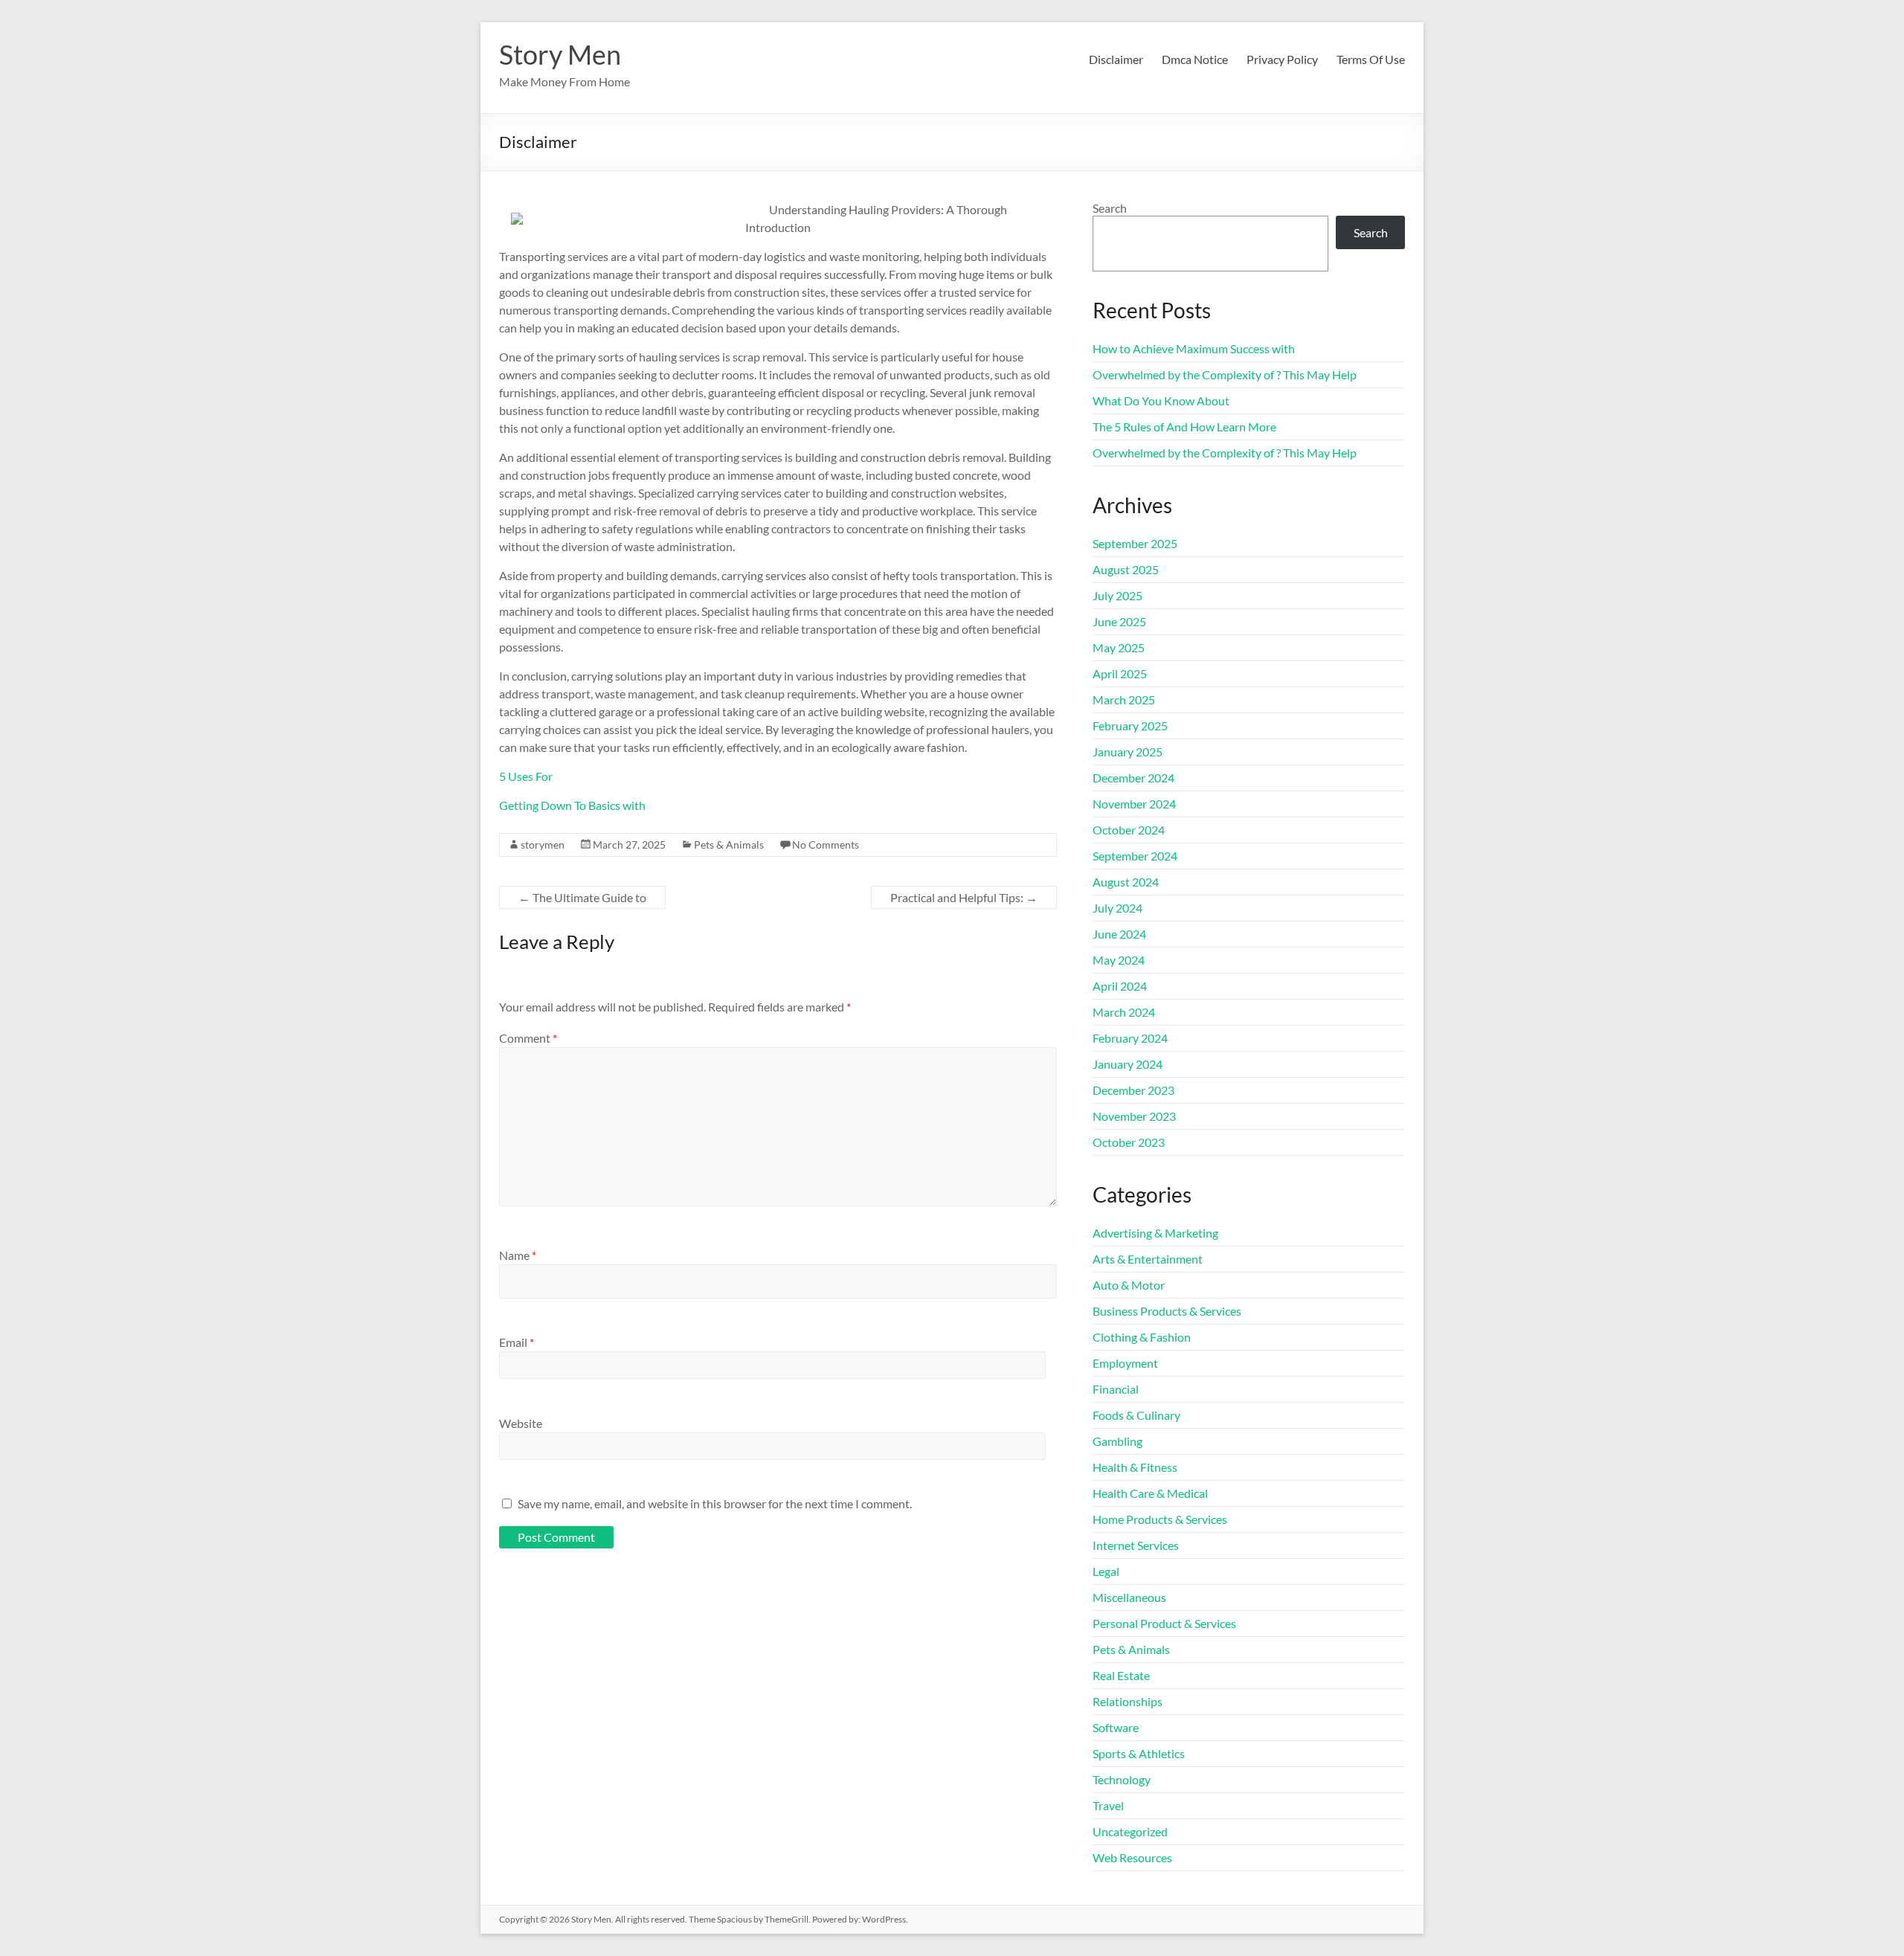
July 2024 (1117, 908)
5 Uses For (526, 776)
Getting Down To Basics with (572, 805)
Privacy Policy (1282, 59)
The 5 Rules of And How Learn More (1184, 427)
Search (1110, 208)
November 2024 (1134, 804)
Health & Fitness (1135, 1467)
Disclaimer (1116, 59)
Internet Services (1136, 1545)
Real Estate (1121, 1675)
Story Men (560, 54)
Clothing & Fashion (1142, 1337)
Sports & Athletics (1139, 1753)
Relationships (1128, 1701)
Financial (1116, 1389)
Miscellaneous (1129, 1597)
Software (1116, 1727)
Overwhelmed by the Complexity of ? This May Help (1225, 374)
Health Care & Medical (1150, 1493)
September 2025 (1135, 543)
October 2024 (1129, 830)
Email (517, 1342)
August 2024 (1126, 882)
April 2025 (1120, 673)
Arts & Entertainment (1148, 1259)
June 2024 (1119, 934)
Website (521, 1423)
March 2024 (1124, 1012)
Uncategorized (1130, 1831)
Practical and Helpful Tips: (964, 897)
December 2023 (1133, 1090)
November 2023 (1134, 1116)
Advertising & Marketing (1155, 1233)
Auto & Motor (1129, 1285)
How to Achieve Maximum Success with (1194, 348)
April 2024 (1120, 986)
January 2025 (1128, 752)
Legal (1106, 1571)
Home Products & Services (1160, 1519)
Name (518, 1255)
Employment (1125, 1363)
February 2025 (1130, 726)
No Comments (826, 845)
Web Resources (1132, 1857)
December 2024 (1133, 778)
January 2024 (1128, 1064)
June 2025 (1119, 621)
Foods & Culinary (1136, 1415)
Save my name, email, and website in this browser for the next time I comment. (715, 1503)
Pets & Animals (729, 845)
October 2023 (1129, 1142)
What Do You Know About (1161, 400)
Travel (1108, 1805)
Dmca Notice (1195, 59)
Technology (1122, 1779)
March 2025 (1124, 699)
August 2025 (1126, 569)
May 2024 (1119, 960)
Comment (528, 1038)
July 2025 (1117, 595)
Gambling (1117, 1441)
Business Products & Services (1167, 1311)
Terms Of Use (1371, 59)
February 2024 (1130, 1038)
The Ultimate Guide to (582, 897)
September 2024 (1135, 856)
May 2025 (1119, 647)
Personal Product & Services (1164, 1623)
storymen (543, 845)
